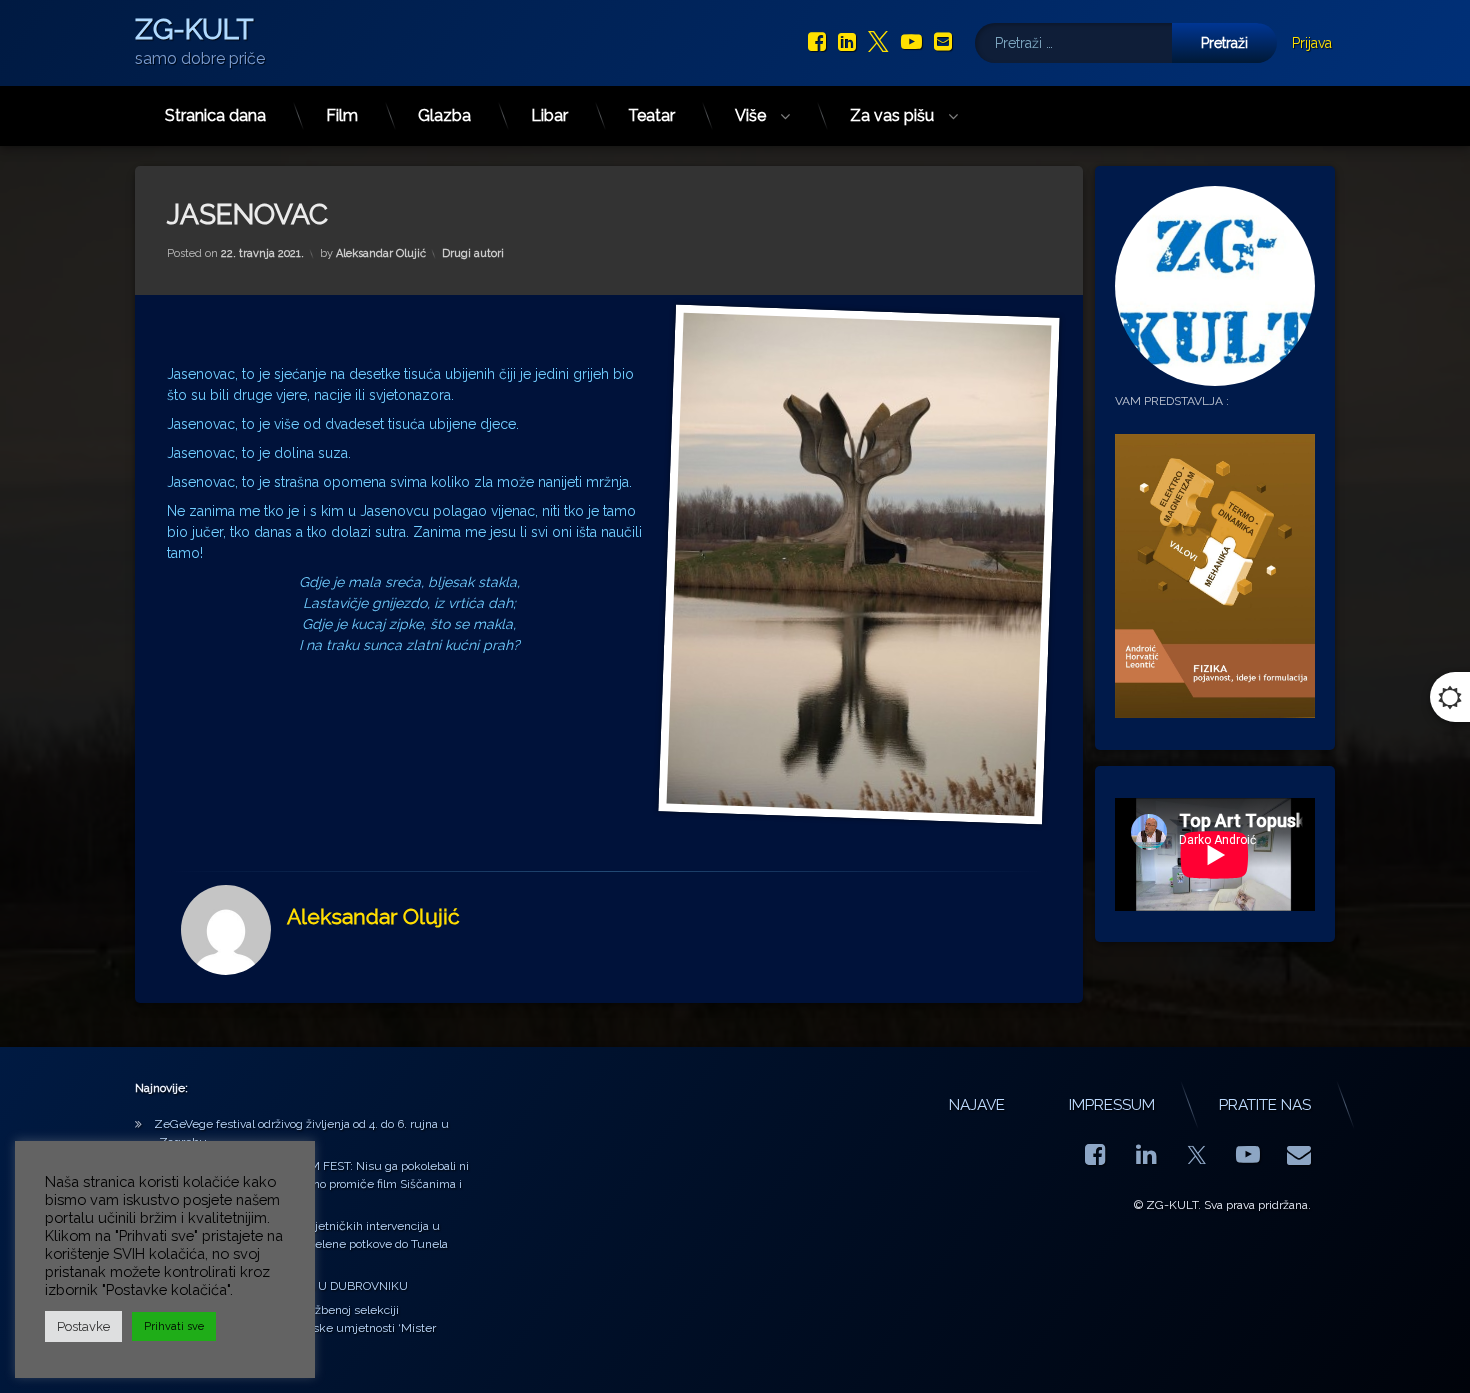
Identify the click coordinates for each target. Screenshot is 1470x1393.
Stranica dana (215, 115)
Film (342, 115)
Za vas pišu (892, 115)
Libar (549, 115)
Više (750, 115)
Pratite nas (1265, 1105)
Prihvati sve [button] (174, 1326)
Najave (977, 1105)
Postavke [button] (83, 1326)
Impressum (1112, 1105)
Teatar (651, 115)
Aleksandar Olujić (381, 253)
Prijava (1312, 43)
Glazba (444, 115)
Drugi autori (473, 253)
